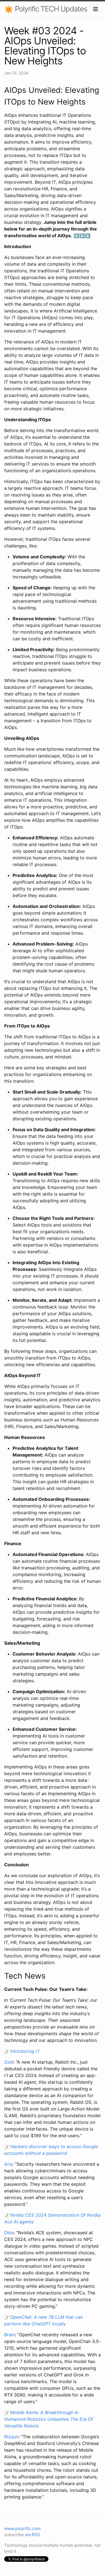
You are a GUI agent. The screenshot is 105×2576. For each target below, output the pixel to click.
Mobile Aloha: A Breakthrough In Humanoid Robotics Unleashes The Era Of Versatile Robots (49, 2419)
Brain (10, 2335)
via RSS (32, 2535)
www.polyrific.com (22, 2528)
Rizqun (11, 2437)
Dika (9, 2233)
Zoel (9, 2062)
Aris (8, 2164)
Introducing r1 (25, 2051)
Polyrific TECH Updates (50, 9)
